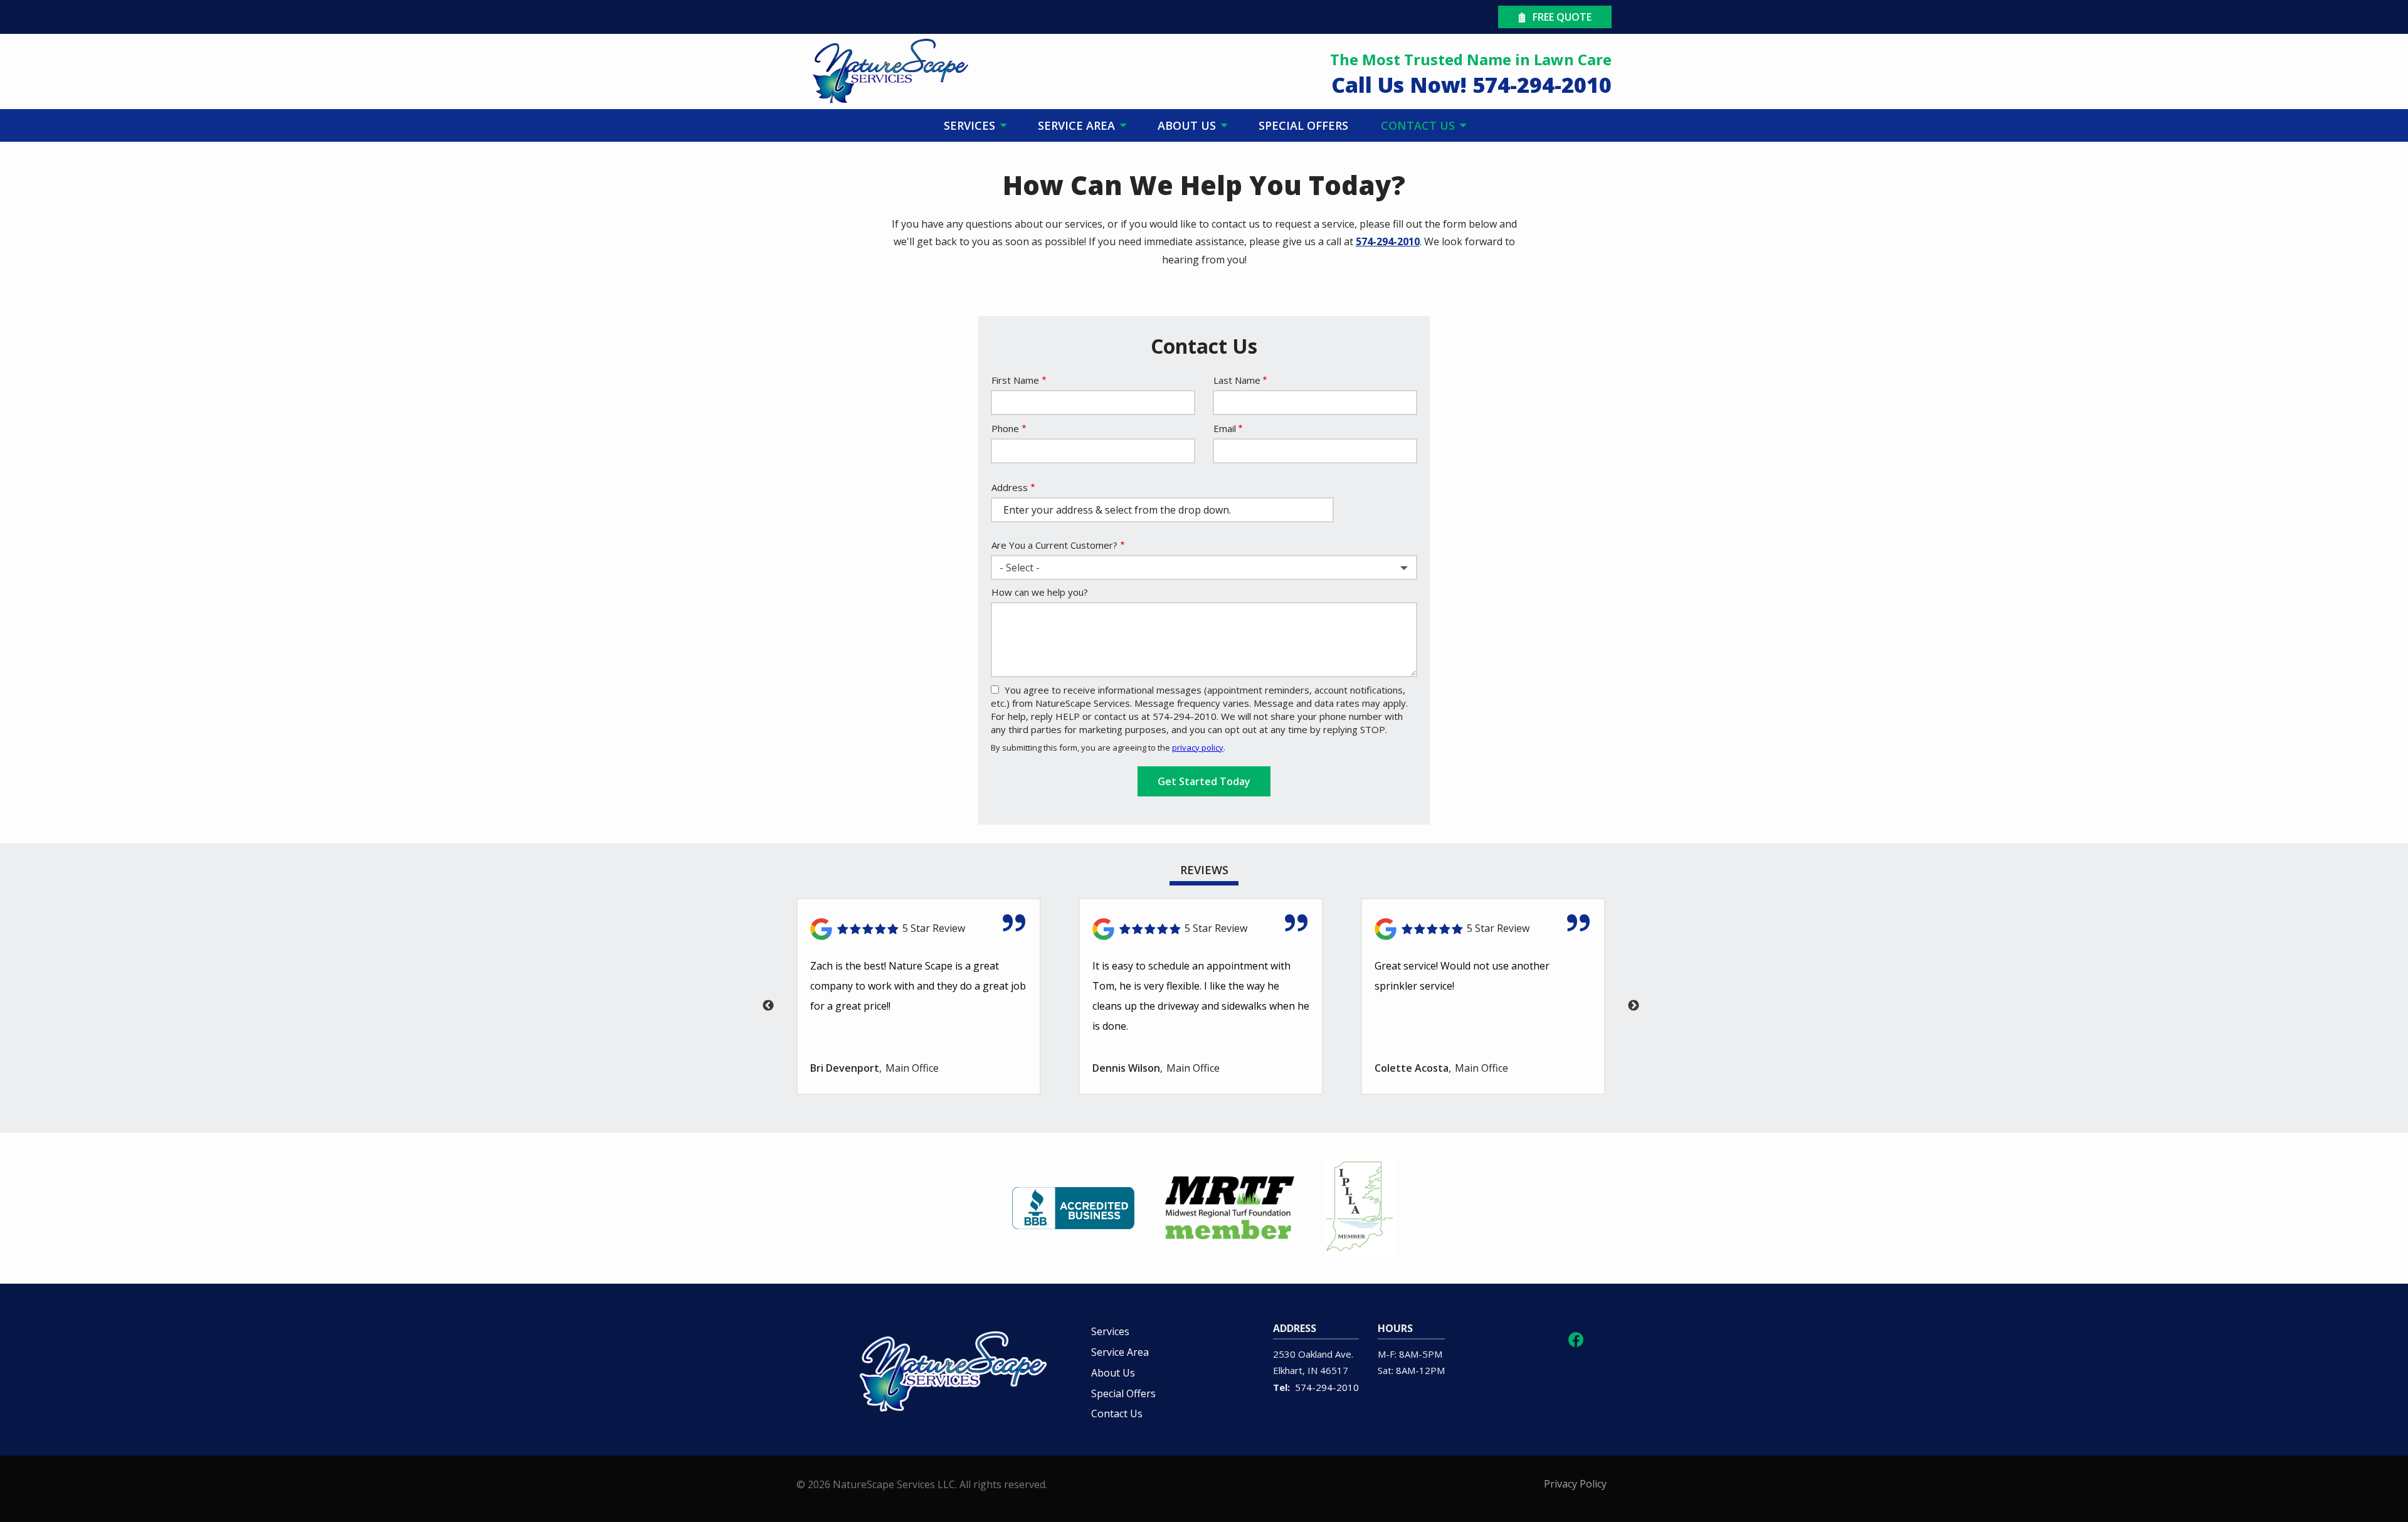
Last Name (1237, 380)
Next (1634, 1006)
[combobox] (1204, 568)
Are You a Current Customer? (1054, 545)
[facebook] (1576, 1338)
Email (1225, 428)
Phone (1005, 428)
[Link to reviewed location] (919, 929)
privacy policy (1198, 748)
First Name (1015, 380)
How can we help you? (1040, 592)
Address (1010, 487)
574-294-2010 (1388, 241)
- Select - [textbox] (1020, 568)
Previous (768, 1006)
